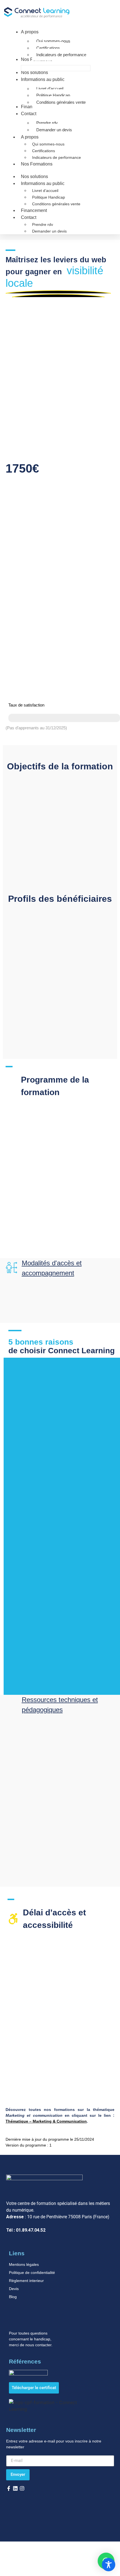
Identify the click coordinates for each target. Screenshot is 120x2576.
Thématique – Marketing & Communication (46, 2121)
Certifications (44, 151)
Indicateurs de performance (57, 157)
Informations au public (43, 183)
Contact (29, 217)
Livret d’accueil (45, 191)
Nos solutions (34, 176)
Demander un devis (49, 231)
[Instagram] (22, 2488)
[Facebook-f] (9, 2488)
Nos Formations (37, 164)
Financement (34, 210)
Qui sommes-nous (48, 144)
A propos (30, 137)
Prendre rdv (43, 224)
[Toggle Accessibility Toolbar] (109, 2565)
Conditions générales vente (56, 204)
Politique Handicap (49, 197)
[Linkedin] (15, 2488)
